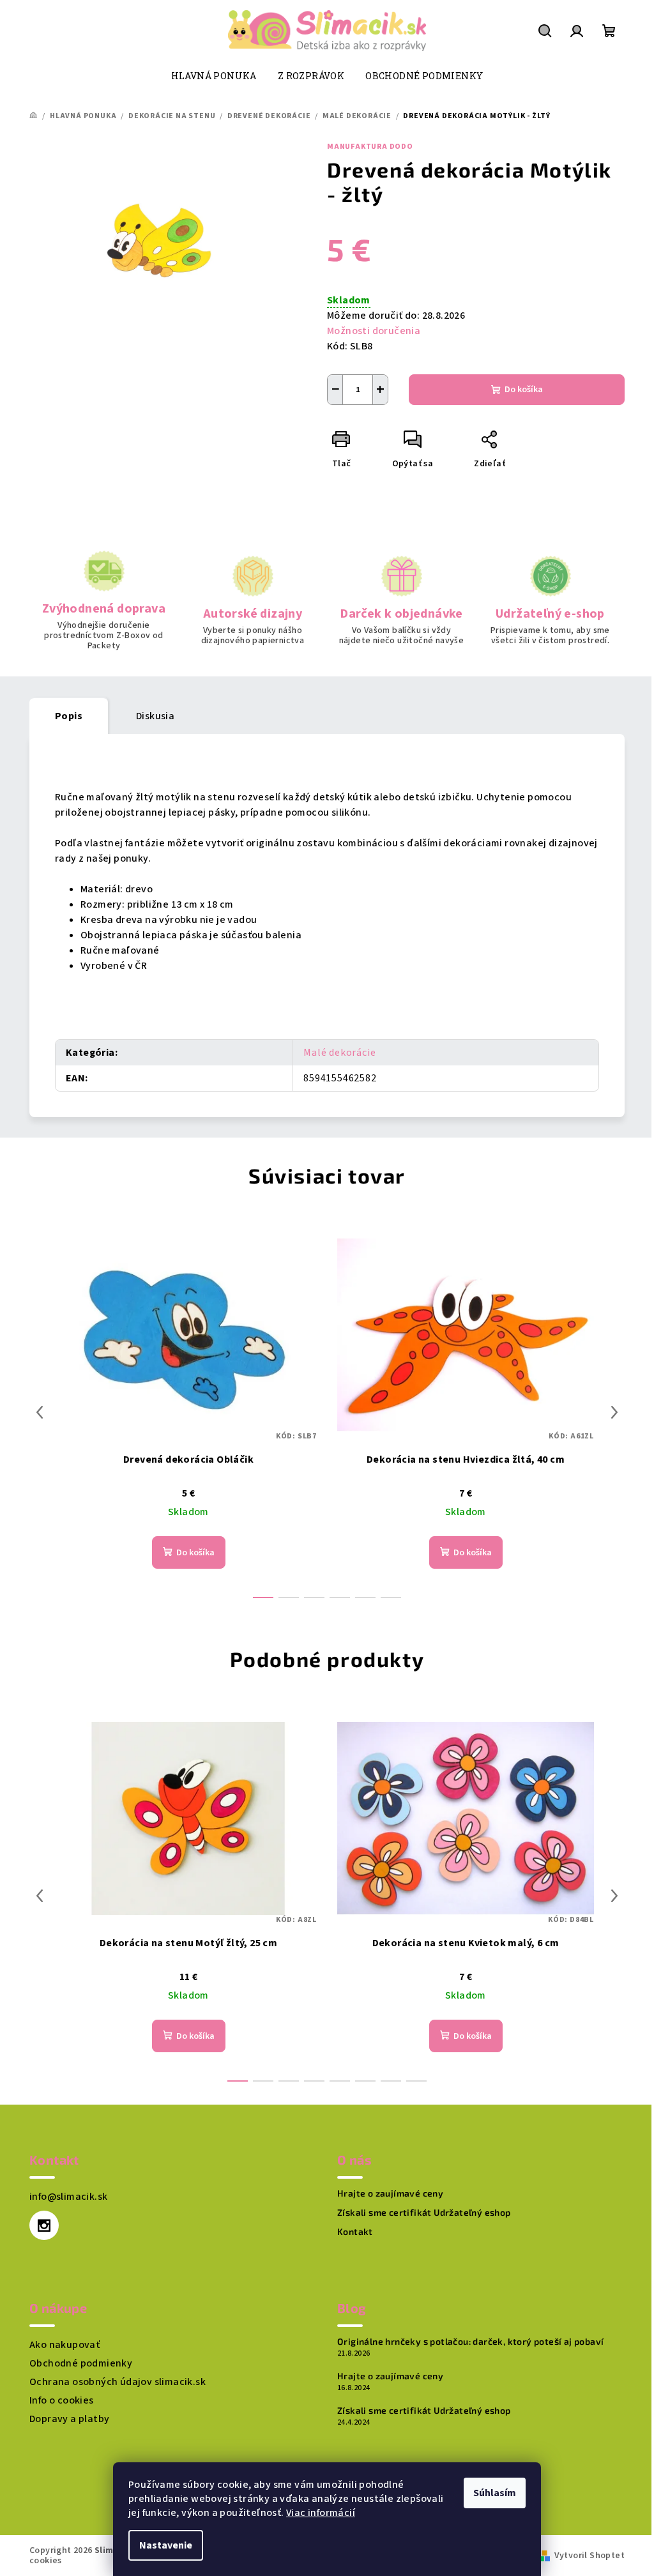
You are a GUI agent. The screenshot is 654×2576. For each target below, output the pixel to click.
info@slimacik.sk (68, 2197)
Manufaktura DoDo (370, 147)
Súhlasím (495, 2493)
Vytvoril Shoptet (589, 2556)
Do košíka (524, 390)
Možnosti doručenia (374, 331)
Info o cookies (62, 2400)
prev (40, 1412)
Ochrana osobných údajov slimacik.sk (118, 2382)
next (614, 1412)
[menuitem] (214, 76)
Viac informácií (321, 2513)
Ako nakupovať (65, 2345)
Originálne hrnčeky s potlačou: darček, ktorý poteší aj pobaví (470, 2342)
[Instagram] (44, 2225)
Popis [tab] (69, 716)
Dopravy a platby (69, 2419)
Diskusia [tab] (155, 716)
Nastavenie (166, 2545)
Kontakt (355, 2232)
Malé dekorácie (339, 1053)
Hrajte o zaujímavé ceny (390, 2193)
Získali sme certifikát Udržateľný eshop (424, 2213)
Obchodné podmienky (81, 2363)
